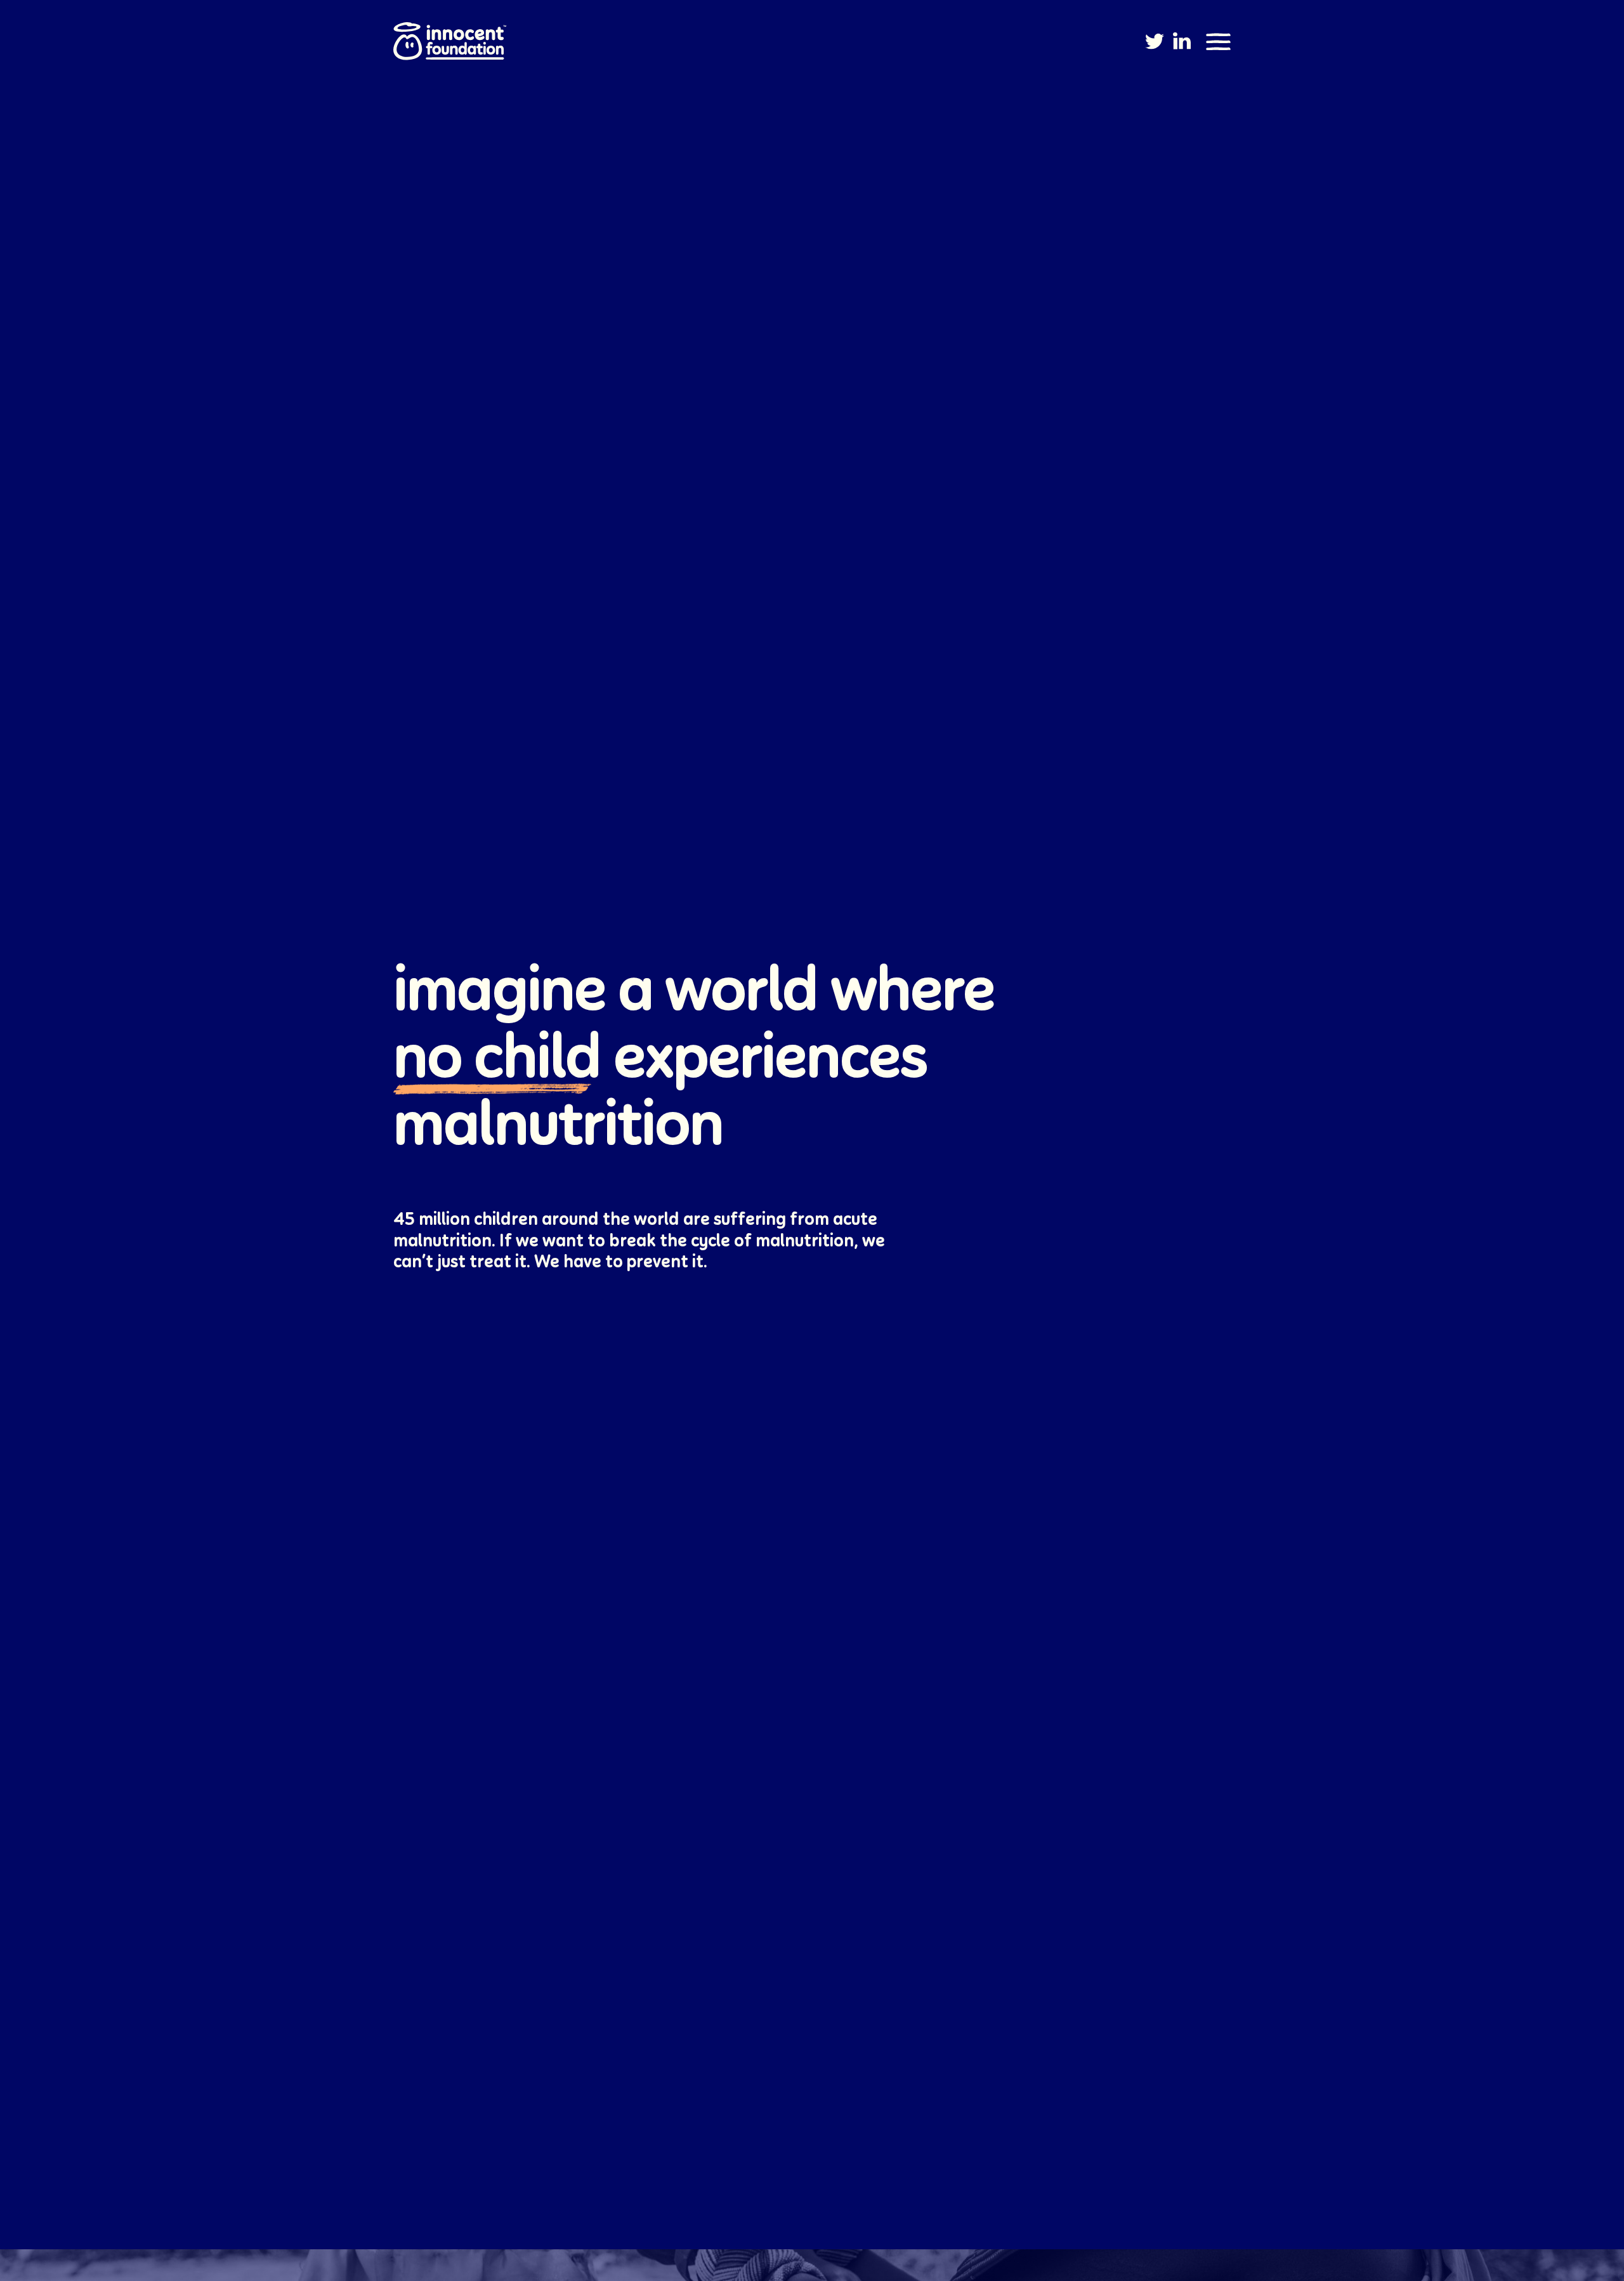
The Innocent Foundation (450, 43)
